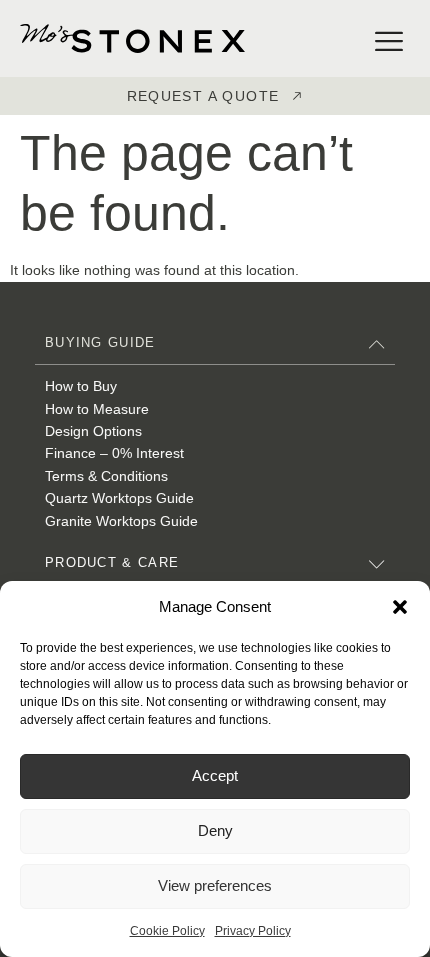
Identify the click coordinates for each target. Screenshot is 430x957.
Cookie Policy (167, 931)
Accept (215, 775)
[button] (400, 607)
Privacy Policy (253, 931)
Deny (215, 830)
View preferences (215, 885)
